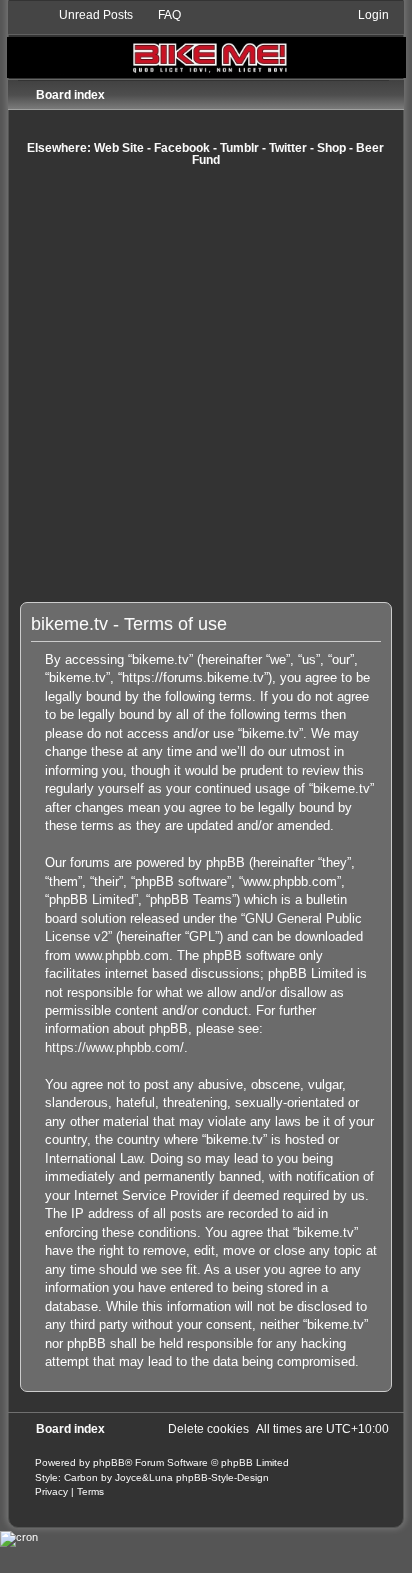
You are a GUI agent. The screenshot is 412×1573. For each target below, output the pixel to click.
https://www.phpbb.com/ (114, 1047)
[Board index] (206, 42)
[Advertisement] (206, 384)
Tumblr (239, 148)
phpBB (109, 1462)
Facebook (182, 148)
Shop (331, 148)
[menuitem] (87, 15)
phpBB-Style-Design (222, 1477)
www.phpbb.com (122, 955)
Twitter (288, 148)
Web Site (119, 148)
